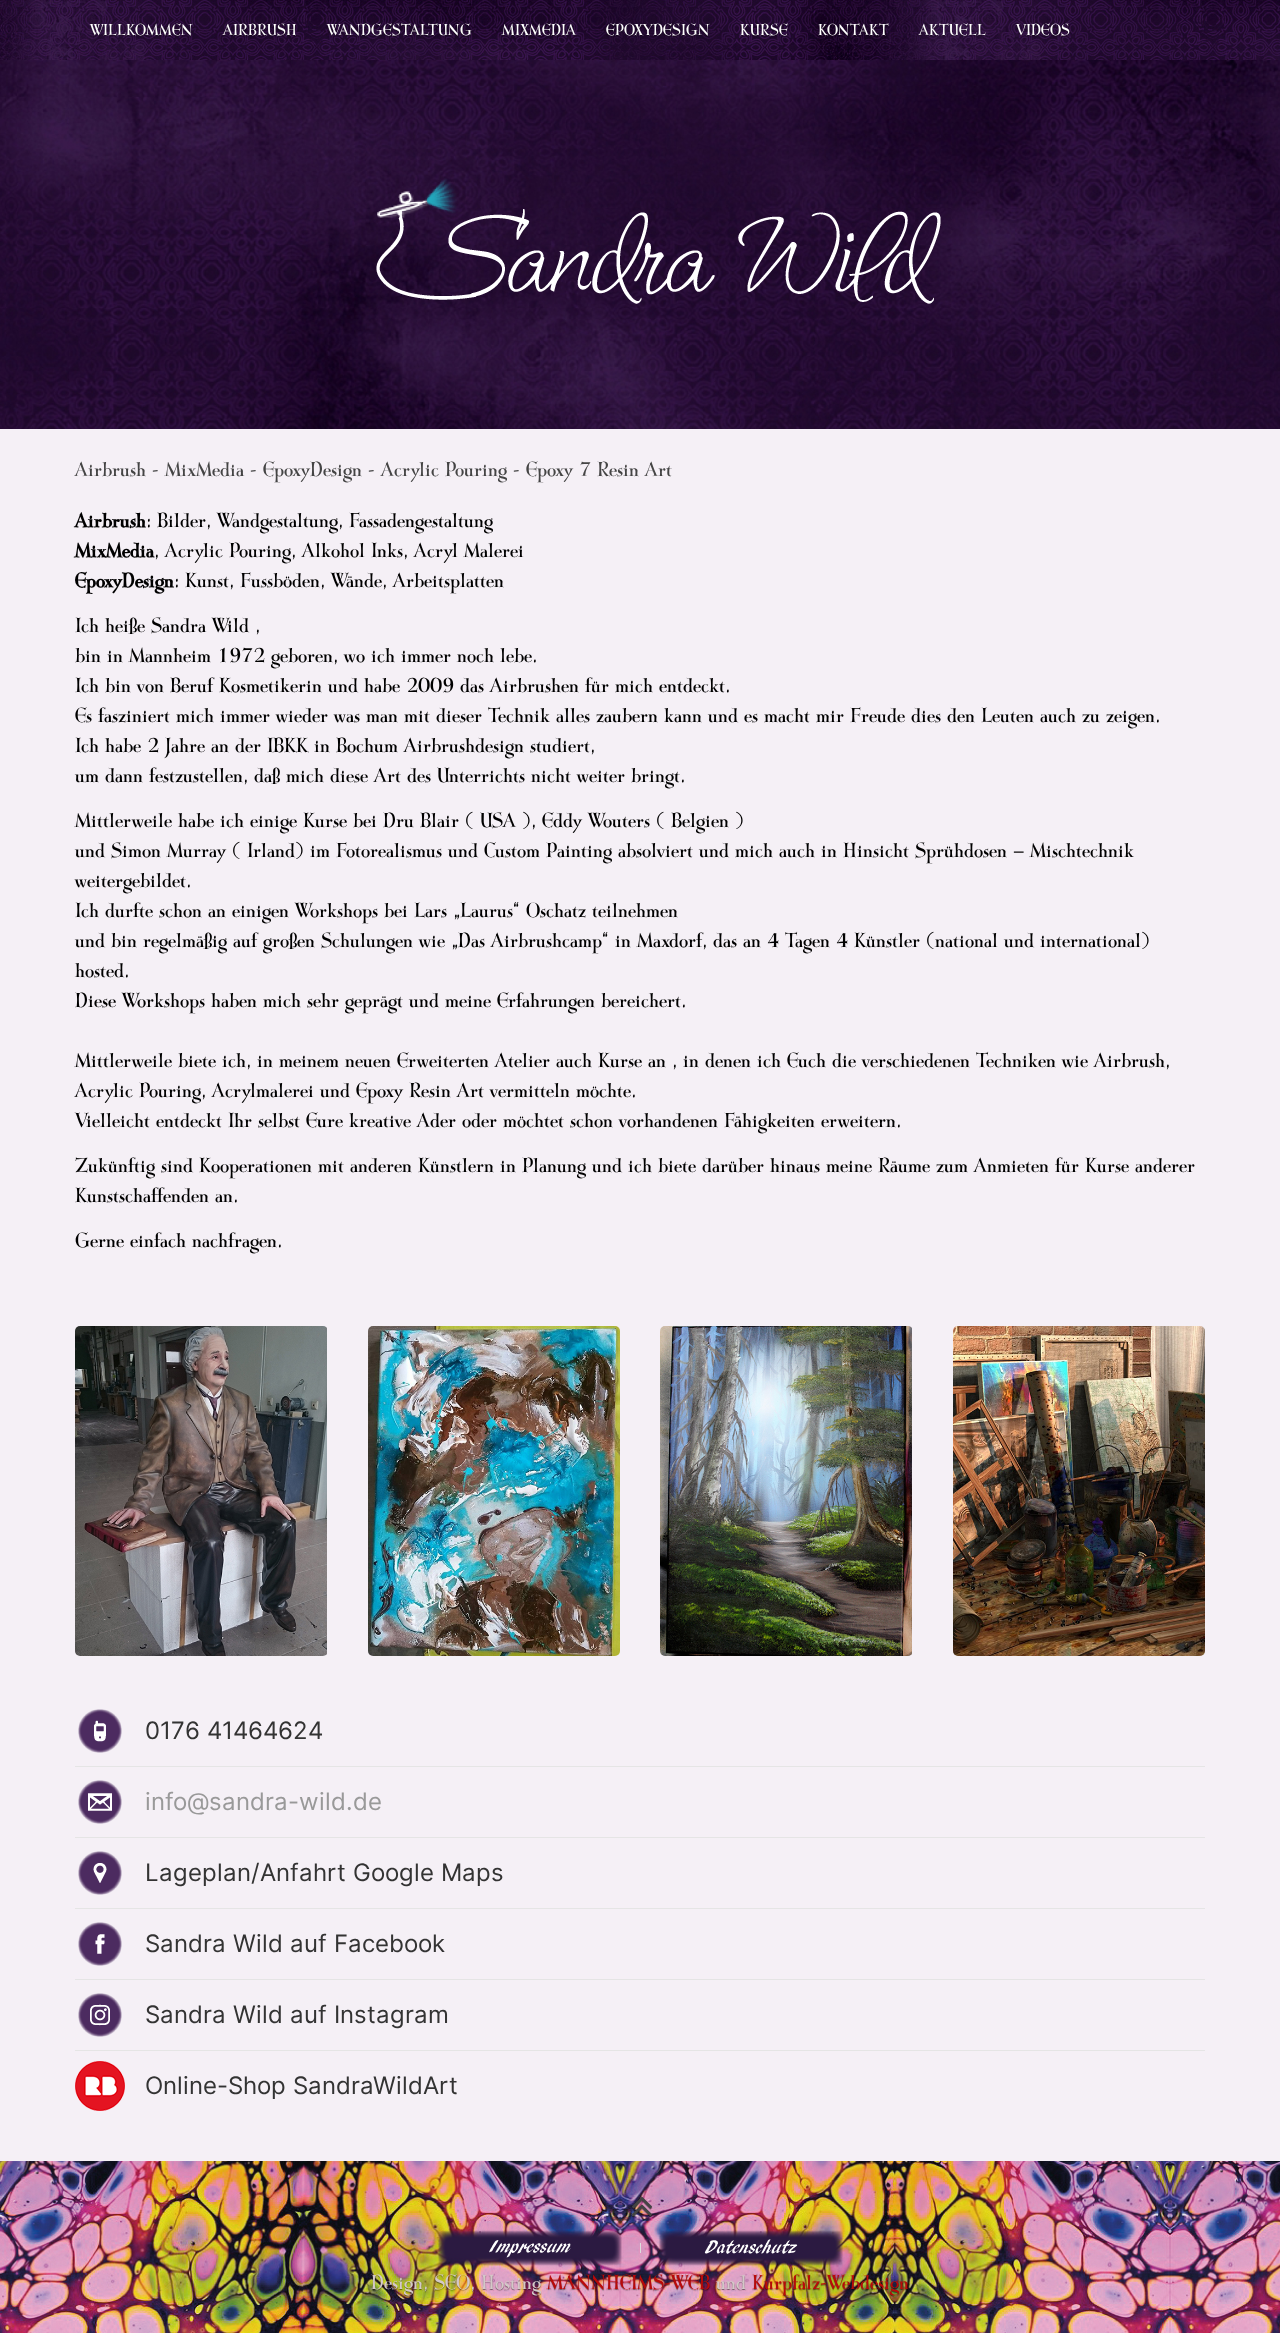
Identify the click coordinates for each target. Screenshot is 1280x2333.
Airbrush (260, 30)
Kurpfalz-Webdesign (830, 2283)
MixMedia (539, 30)
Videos (1043, 30)
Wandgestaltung (399, 30)
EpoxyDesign (658, 30)
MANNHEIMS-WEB (628, 2283)
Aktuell (952, 30)
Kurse (764, 30)
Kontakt (853, 30)
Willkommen (141, 30)
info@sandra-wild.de (263, 1801)
